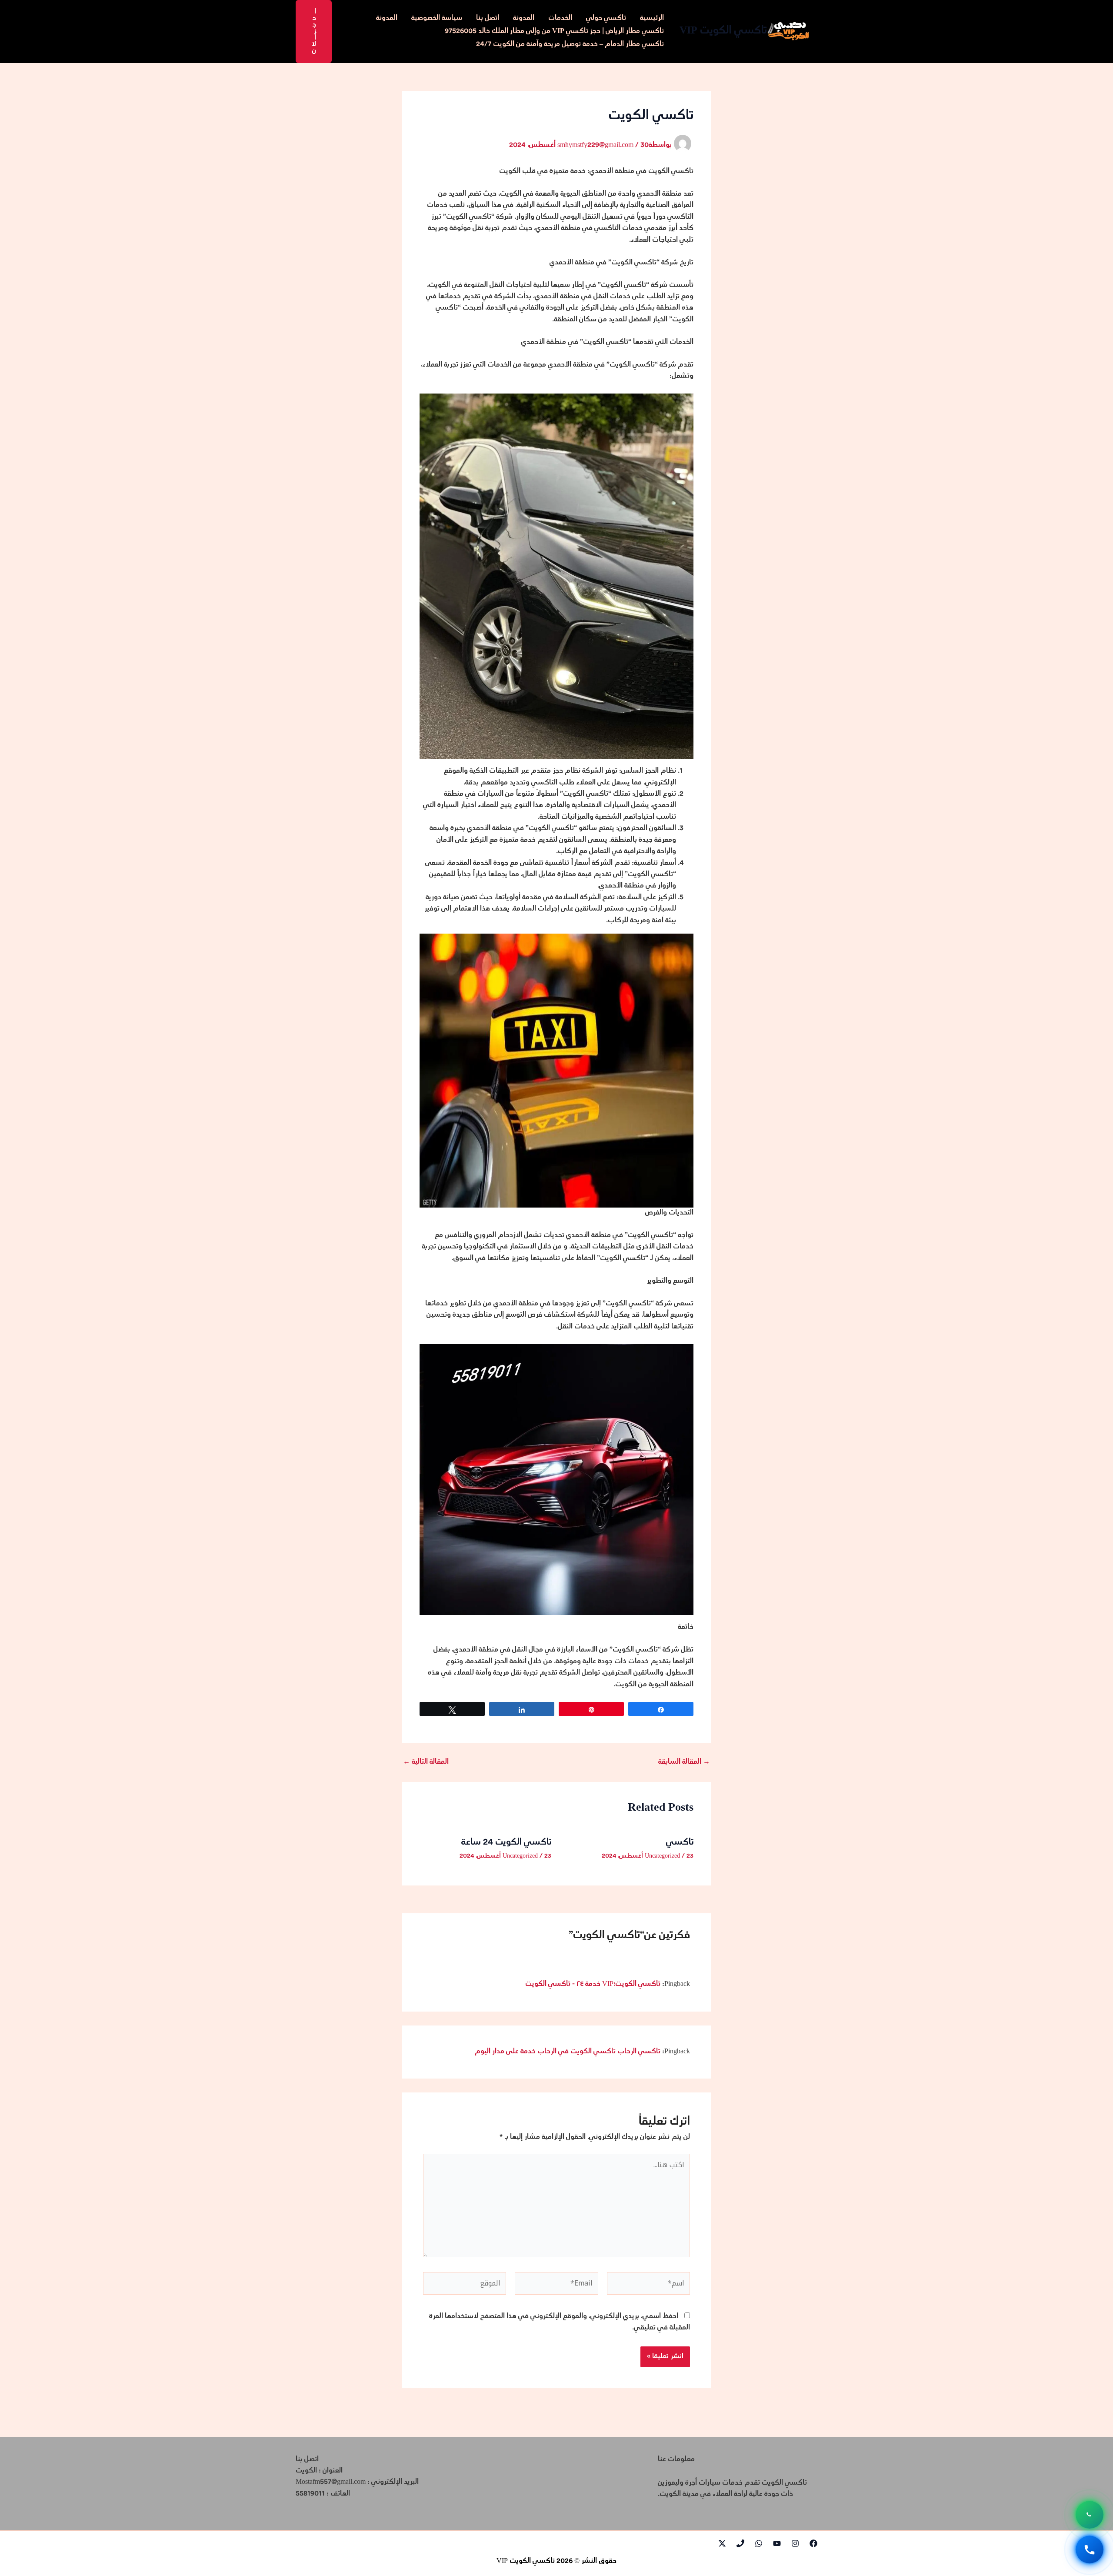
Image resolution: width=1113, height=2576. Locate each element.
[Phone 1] (740, 2543)
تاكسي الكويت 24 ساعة (506, 1843)
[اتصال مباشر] (1090, 2550)
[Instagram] (795, 2543)
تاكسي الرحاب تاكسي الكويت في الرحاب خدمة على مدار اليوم (568, 2052)
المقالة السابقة (684, 1762)
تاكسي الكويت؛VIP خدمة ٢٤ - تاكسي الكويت (593, 1984)
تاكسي (680, 1843)
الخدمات (560, 18)
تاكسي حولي (606, 18)
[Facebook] (813, 2543)
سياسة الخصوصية (437, 18)
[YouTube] (777, 2543)
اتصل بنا (488, 18)
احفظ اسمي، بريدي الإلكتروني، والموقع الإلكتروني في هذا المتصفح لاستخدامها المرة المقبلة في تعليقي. (560, 2322)
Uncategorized (662, 1856)
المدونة (524, 18)
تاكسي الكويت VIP (723, 31)
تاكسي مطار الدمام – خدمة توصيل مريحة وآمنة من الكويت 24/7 (570, 45)
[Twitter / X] (722, 2543)
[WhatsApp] (759, 2543)
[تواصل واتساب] (1090, 2516)
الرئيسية (652, 18)
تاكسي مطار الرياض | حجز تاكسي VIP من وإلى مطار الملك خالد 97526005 (554, 32)
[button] (314, 32)
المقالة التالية (426, 1762)
